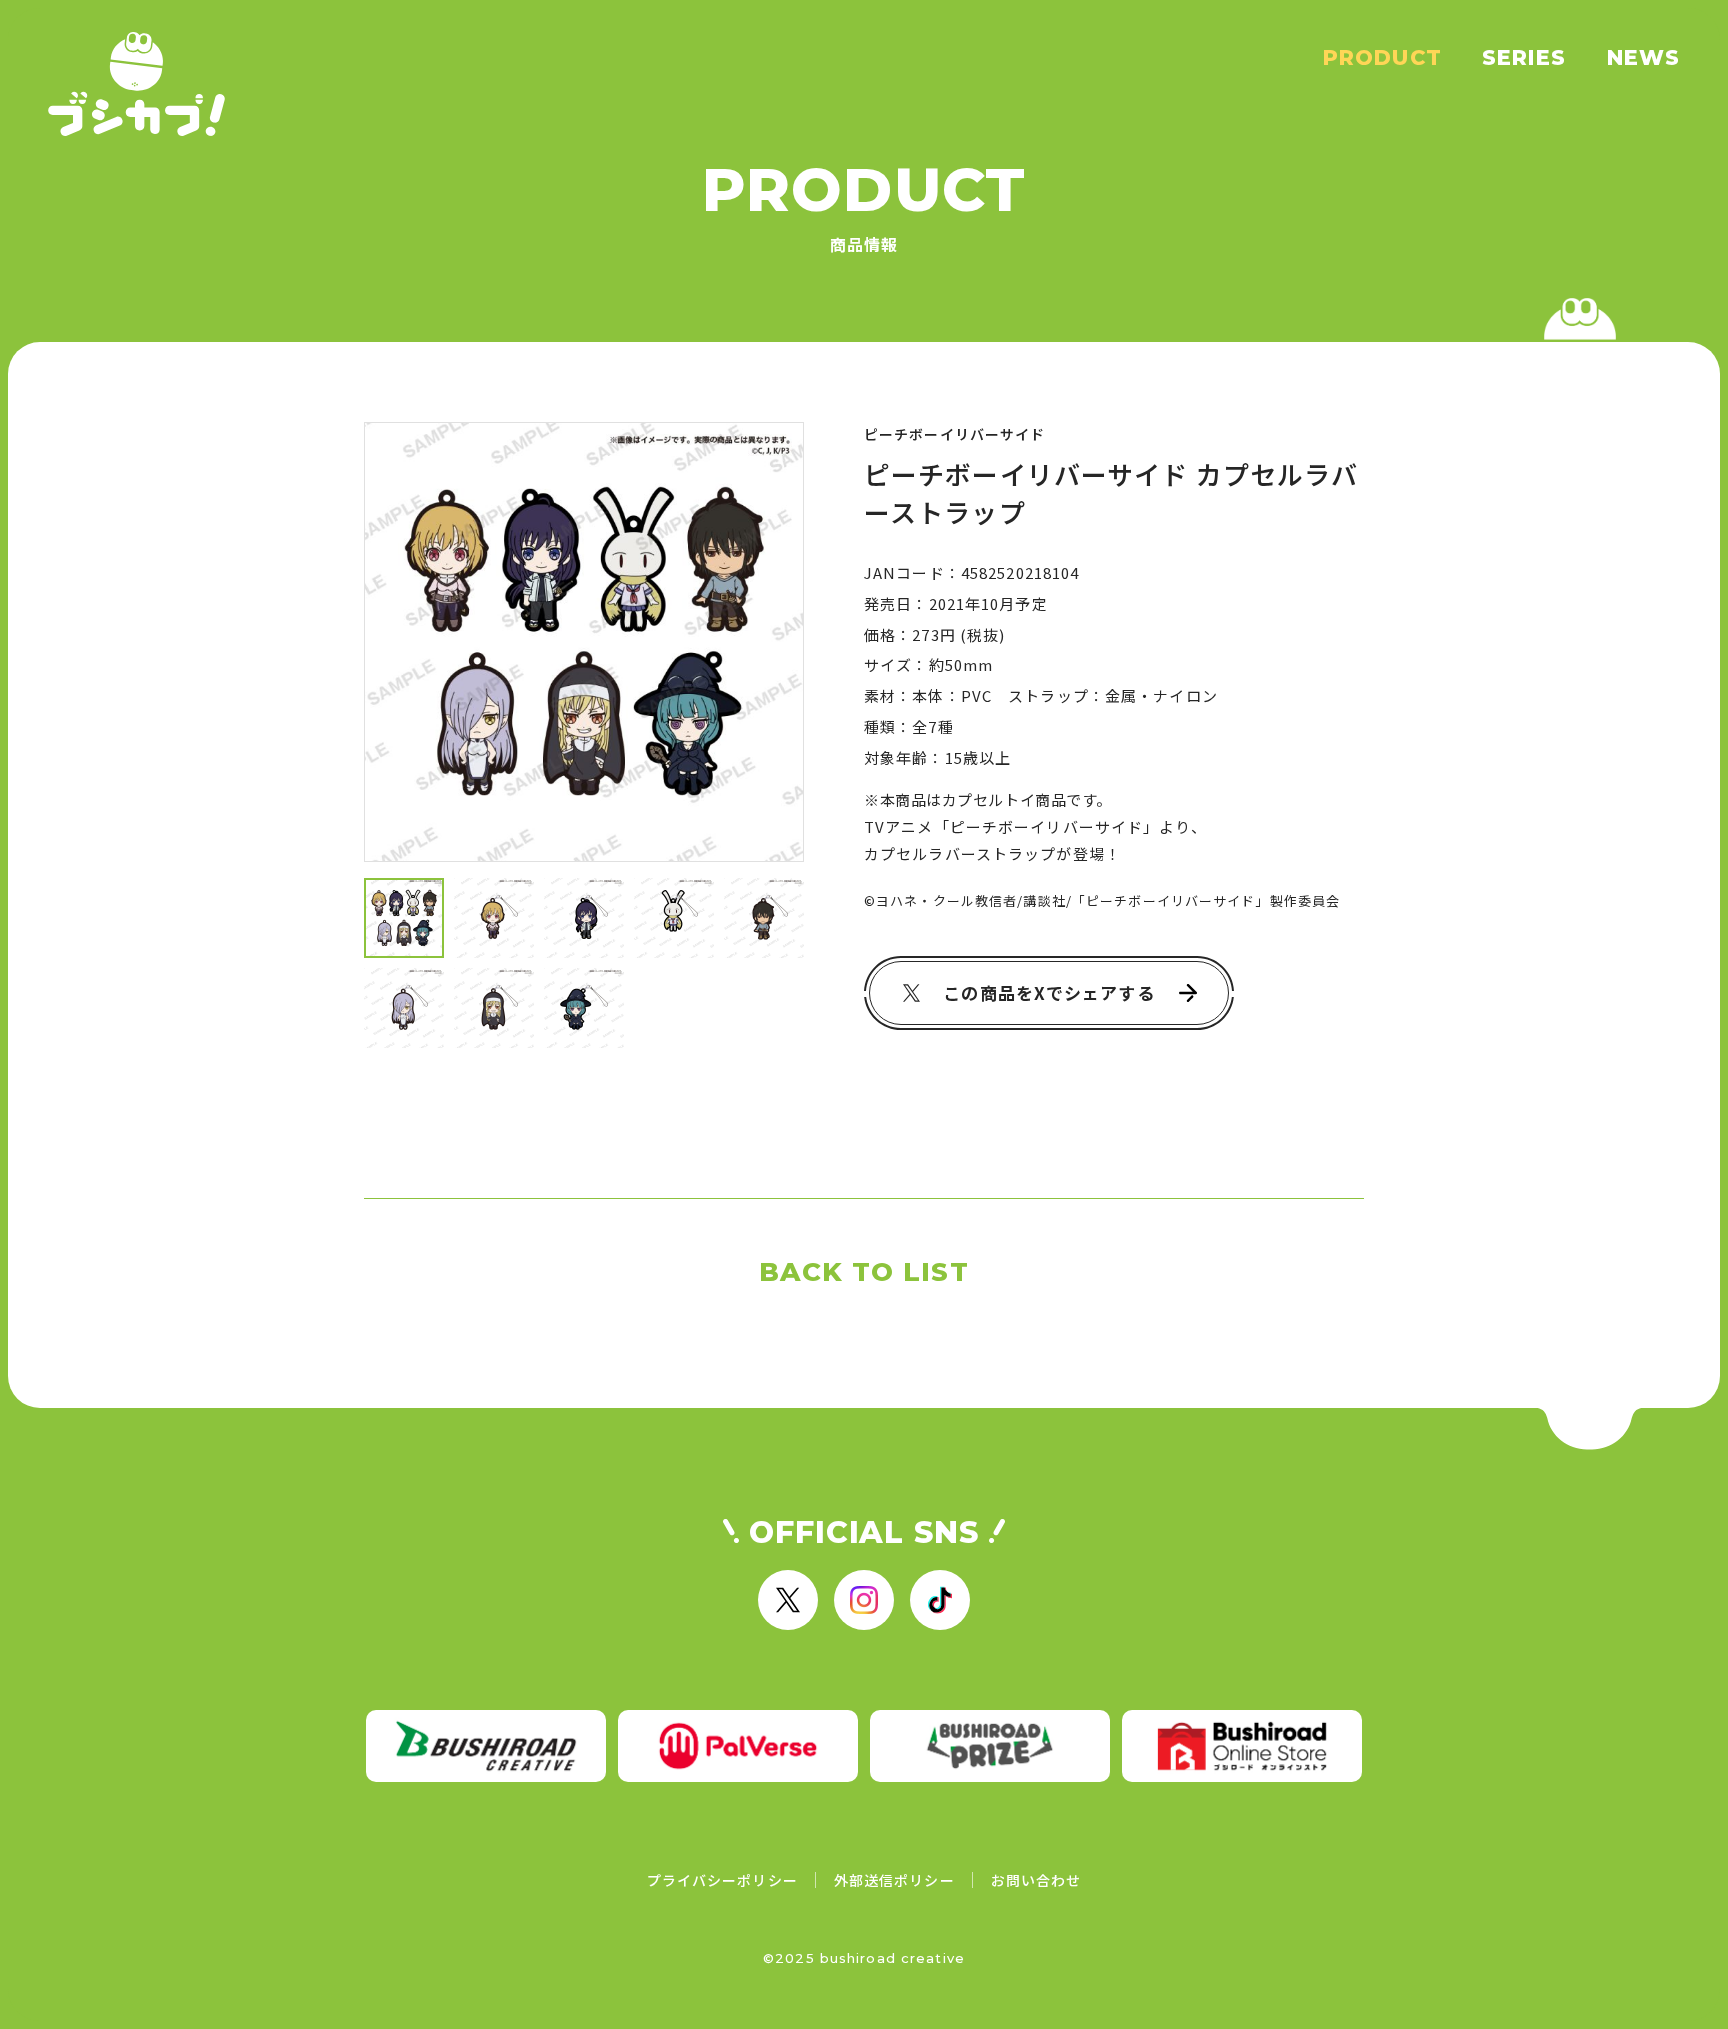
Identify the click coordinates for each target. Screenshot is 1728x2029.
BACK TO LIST (863, 1272)
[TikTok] (940, 1600)
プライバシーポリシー (722, 1880)
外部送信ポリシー (894, 1880)
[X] (788, 1600)
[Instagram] (864, 1600)
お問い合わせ (1036, 1880)
